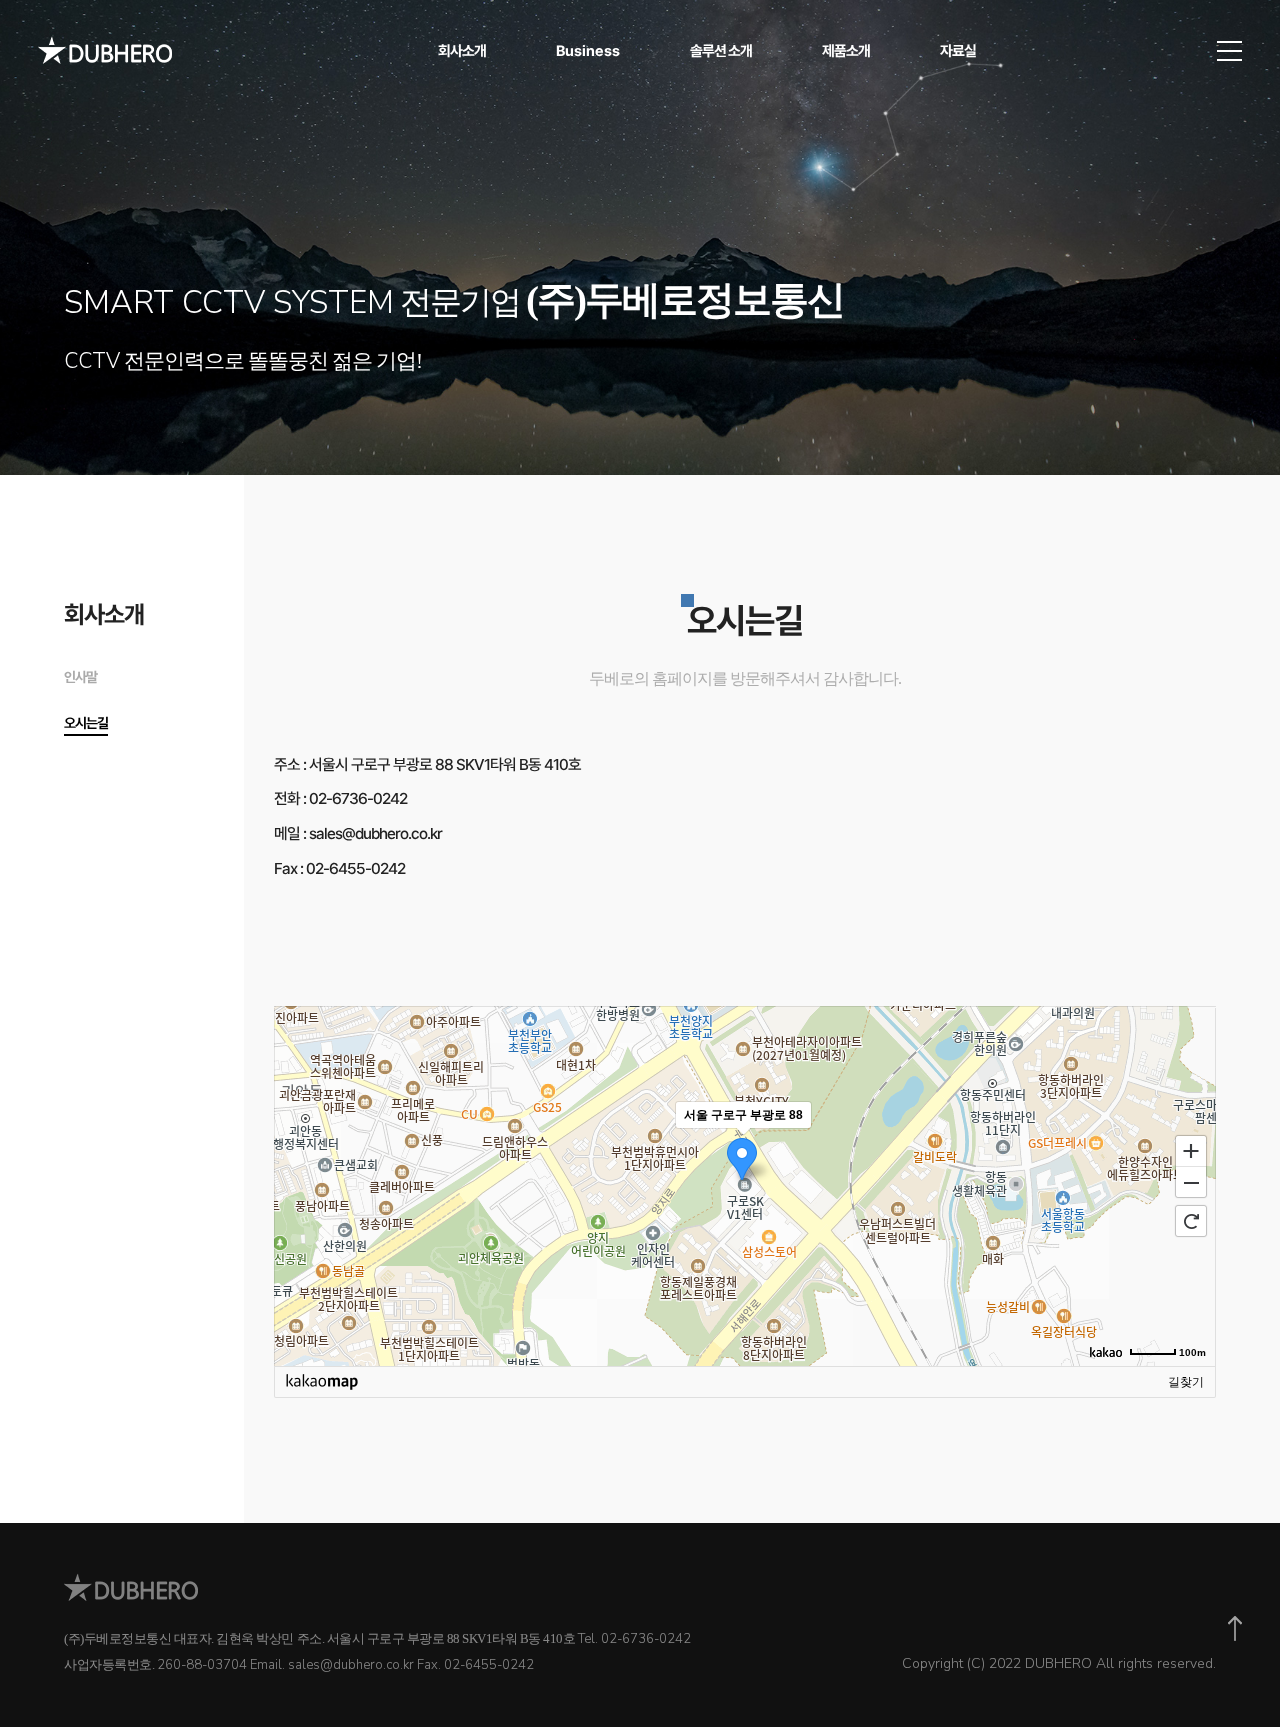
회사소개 (462, 50)
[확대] (1191, 1150)
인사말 (80, 677)
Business (588, 50)
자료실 (958, 50)
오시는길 (86, 723)
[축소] (1191, 1183)
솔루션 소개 (721, 50)
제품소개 (846, 50)
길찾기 (1186, 1382)
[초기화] (1191, 1221)
